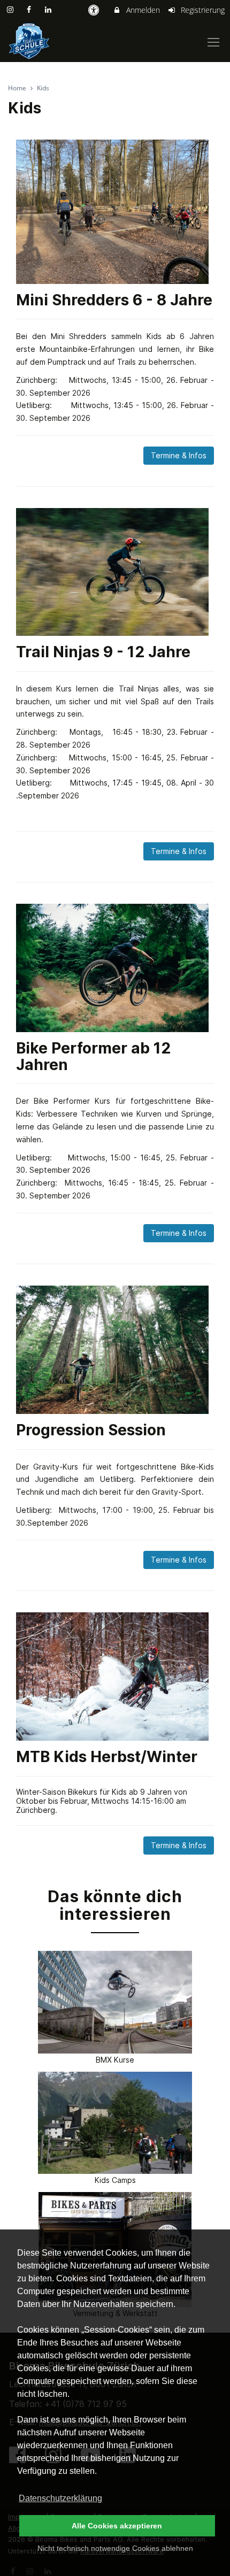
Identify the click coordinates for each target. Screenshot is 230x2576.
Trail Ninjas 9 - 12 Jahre (103, 652)
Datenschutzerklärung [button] (60, 2498)
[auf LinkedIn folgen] (49, 9)
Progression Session (91, 1430)
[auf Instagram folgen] (11, 9)
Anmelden (142, 10)
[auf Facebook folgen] (30, 9)
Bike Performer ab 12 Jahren (93, 1056)
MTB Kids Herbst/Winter (107, 1757)
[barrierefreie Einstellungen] (94, 10)
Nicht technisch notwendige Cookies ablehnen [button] (115, 2548)
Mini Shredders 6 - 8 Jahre (114, 300)
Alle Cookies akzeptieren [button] (117, 2526)
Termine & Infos (179, 455)
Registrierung (202, 10)
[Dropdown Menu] (213, 42)
